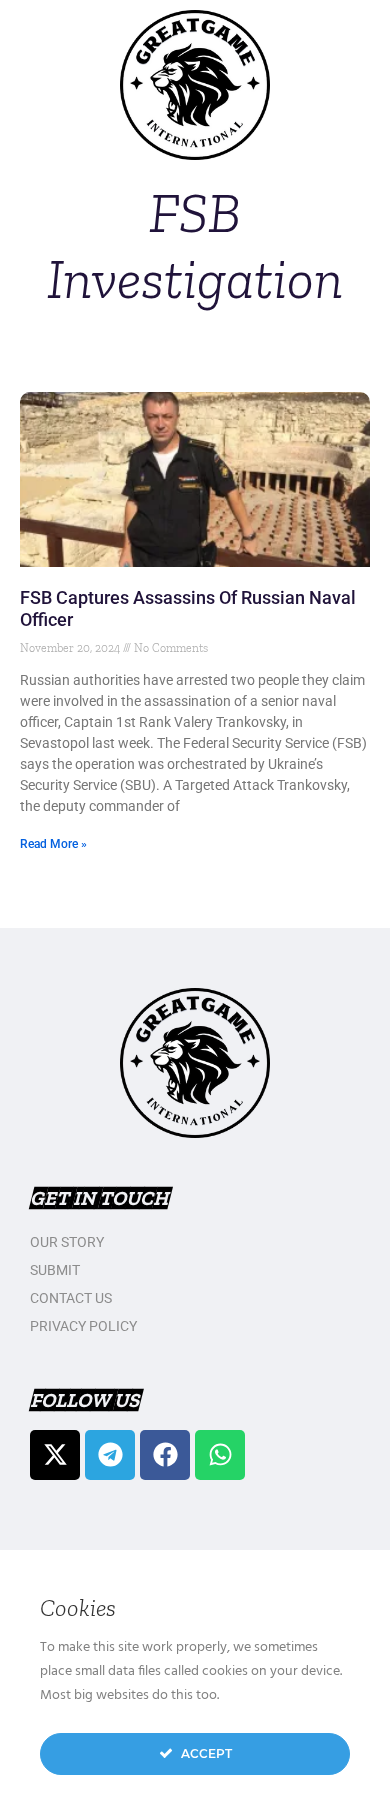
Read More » (53, 844)
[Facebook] (165, 1455)
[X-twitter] (55, 1455)
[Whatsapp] (220, 1455)
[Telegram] (110, 1455)
